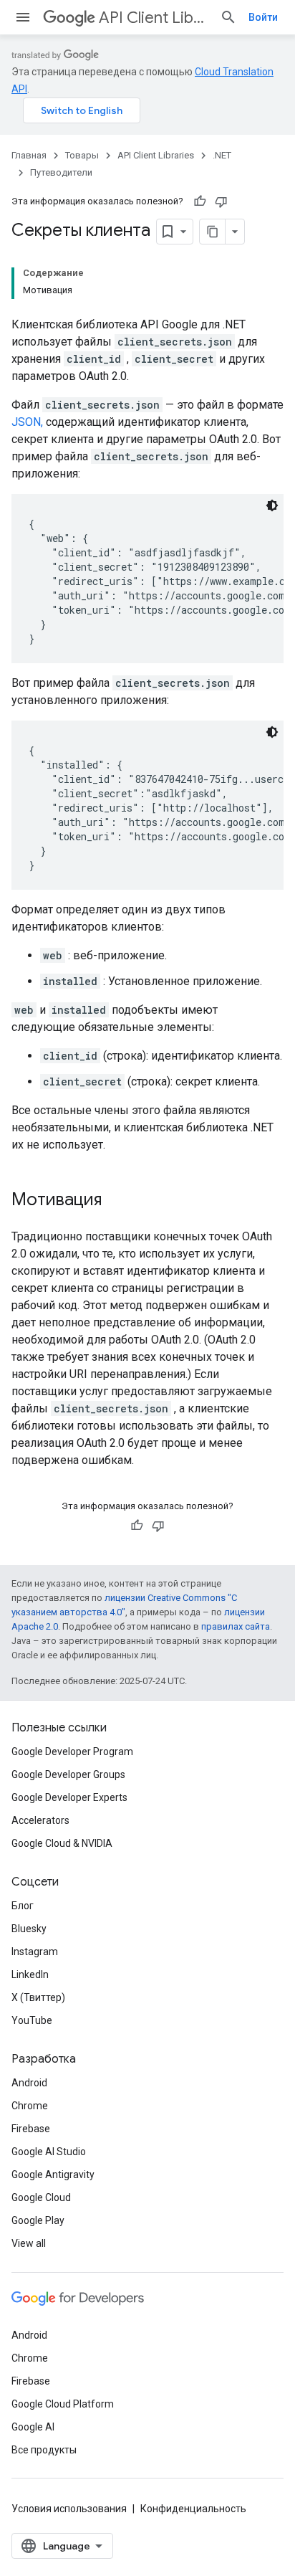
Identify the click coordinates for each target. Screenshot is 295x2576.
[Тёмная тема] (272, 505)
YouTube (32, 2020)
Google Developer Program (72, 1752)
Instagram (35, 1952)
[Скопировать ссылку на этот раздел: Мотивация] (116, 1201)
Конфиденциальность (193, 2509)
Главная (29, 155)
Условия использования (69, 2509)
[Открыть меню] (23, 17)
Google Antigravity (53, 2175)
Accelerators (40, 1820)
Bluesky (29, 1929)
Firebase (31, 2129)
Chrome (30, 2106)
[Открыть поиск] (228, 17)
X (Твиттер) (38, 1997)
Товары (82, 155)
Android (29, 2083)
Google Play (38, 2220)
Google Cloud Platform (63, 2404)
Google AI (33, 2427)
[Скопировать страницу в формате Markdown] (213, 232)
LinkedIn (30, 1974)
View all (29, 2243)
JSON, (27, 422)
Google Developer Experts (69, 1797)
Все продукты (44, 2450)
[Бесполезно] (221, 201)
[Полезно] (200, 201)
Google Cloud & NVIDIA (62, 1843)
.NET (222, 155)
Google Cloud (41, 2197)
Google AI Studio (49, 2152)
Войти (263, 17)
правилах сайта (236, 1626)
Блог (23, 1906)
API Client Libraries (154, 18)
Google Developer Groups (68, 1774)
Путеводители (61, 172)
